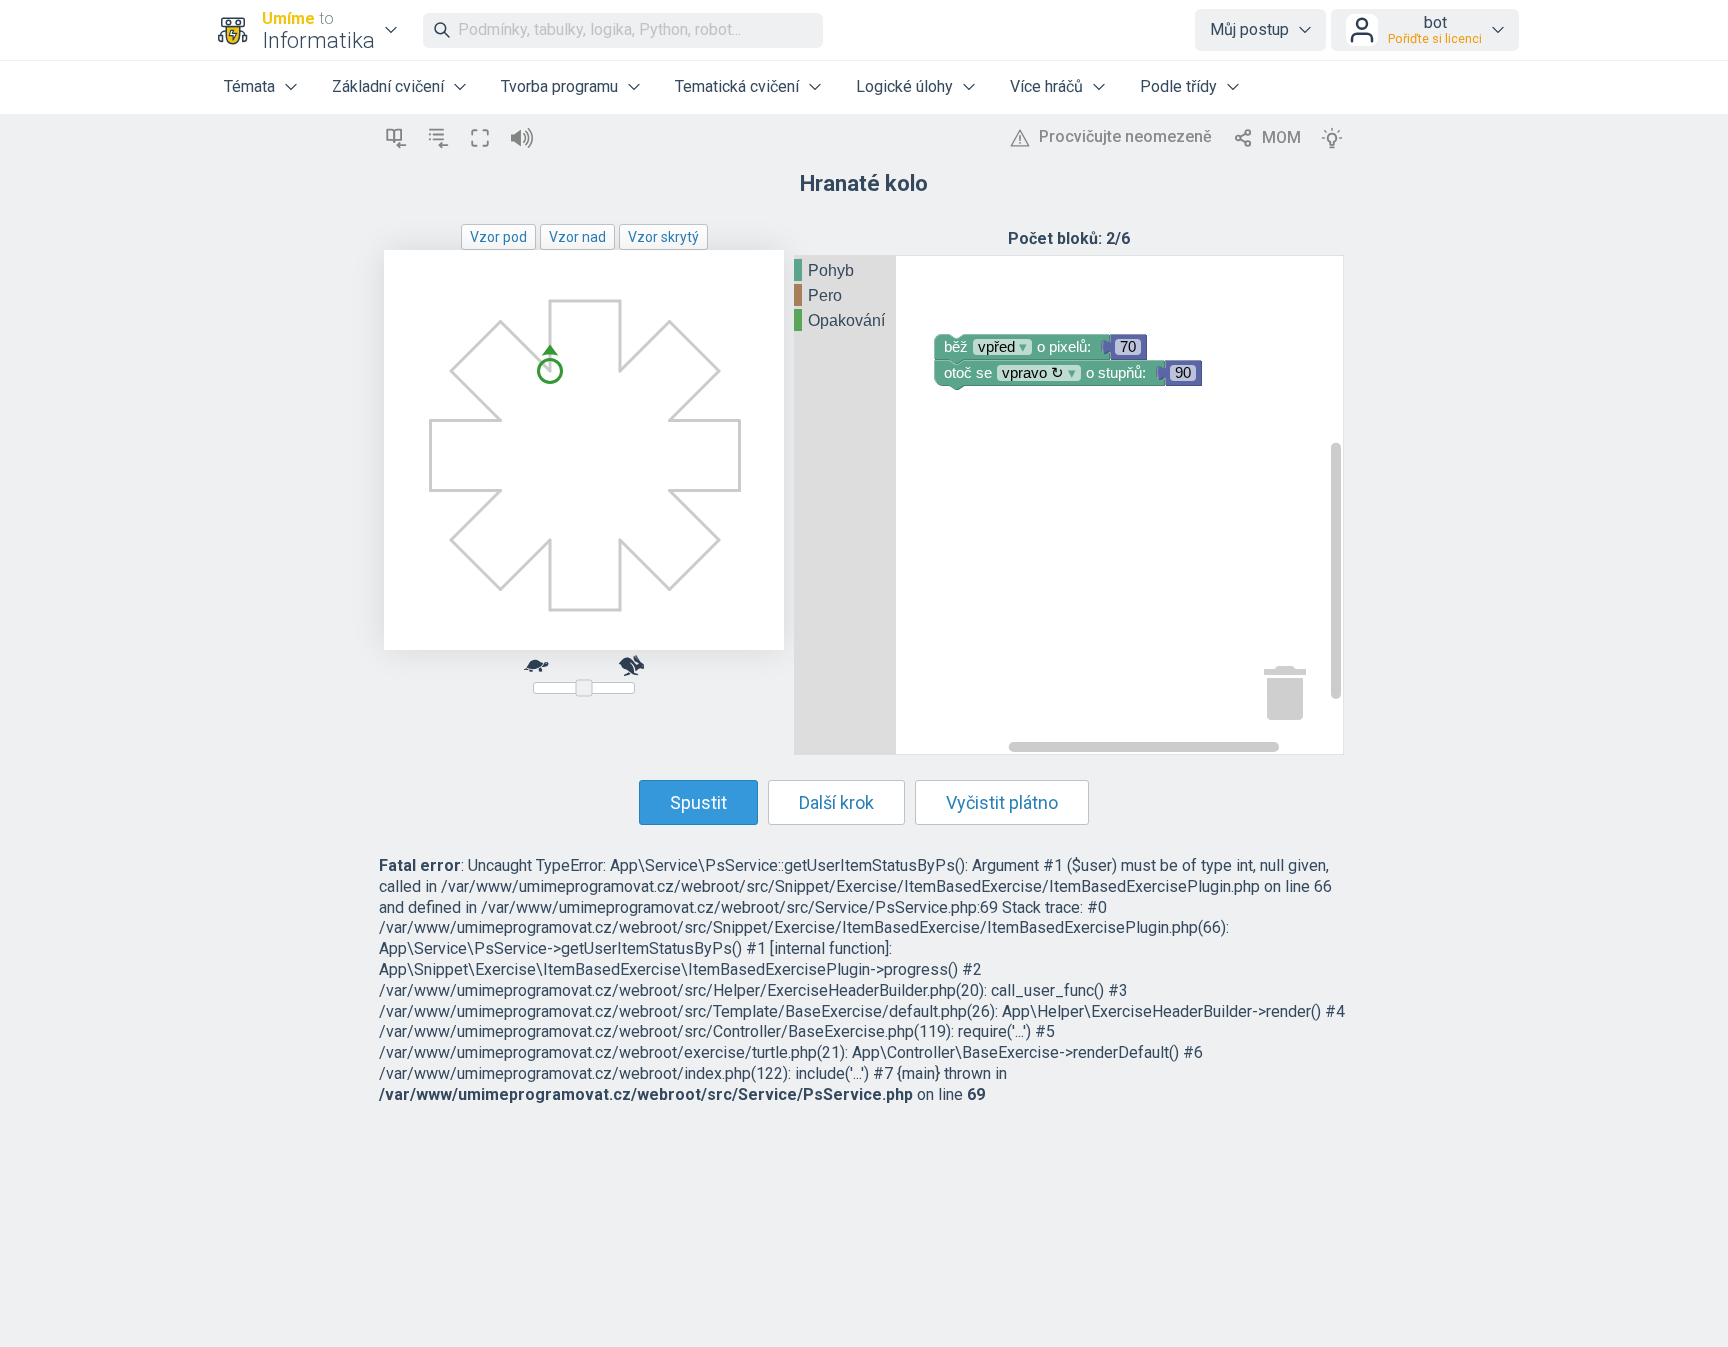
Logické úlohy (904, 86)
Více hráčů (1046, 86)
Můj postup (1249, 29)
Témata (249, 86)
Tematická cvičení (737, 86)
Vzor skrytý (663, 237)
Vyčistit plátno (1002, 802)
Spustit (698, 802)
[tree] (845, 296)
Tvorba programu (559, 86)
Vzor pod (498, 237)
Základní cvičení (388, 86)
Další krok (836, 802)
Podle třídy (1178, 86)
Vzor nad (577, 237)
